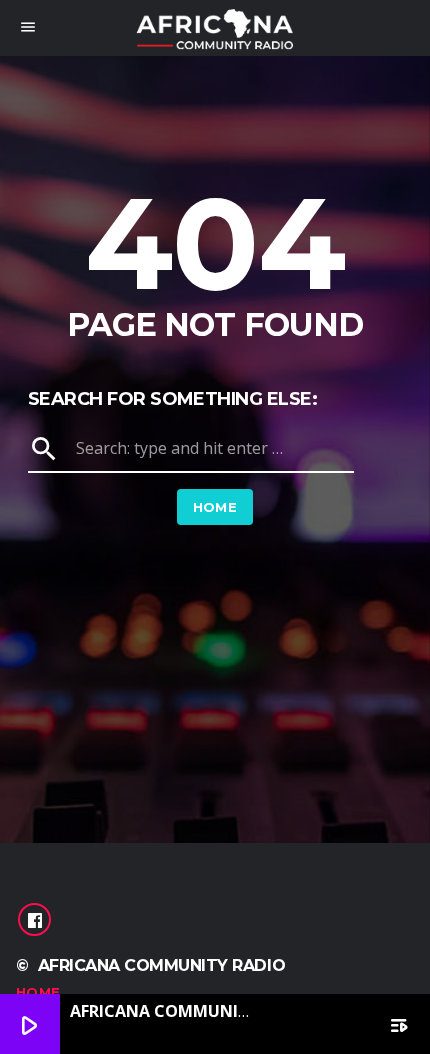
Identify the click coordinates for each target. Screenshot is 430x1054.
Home (215, 507)
